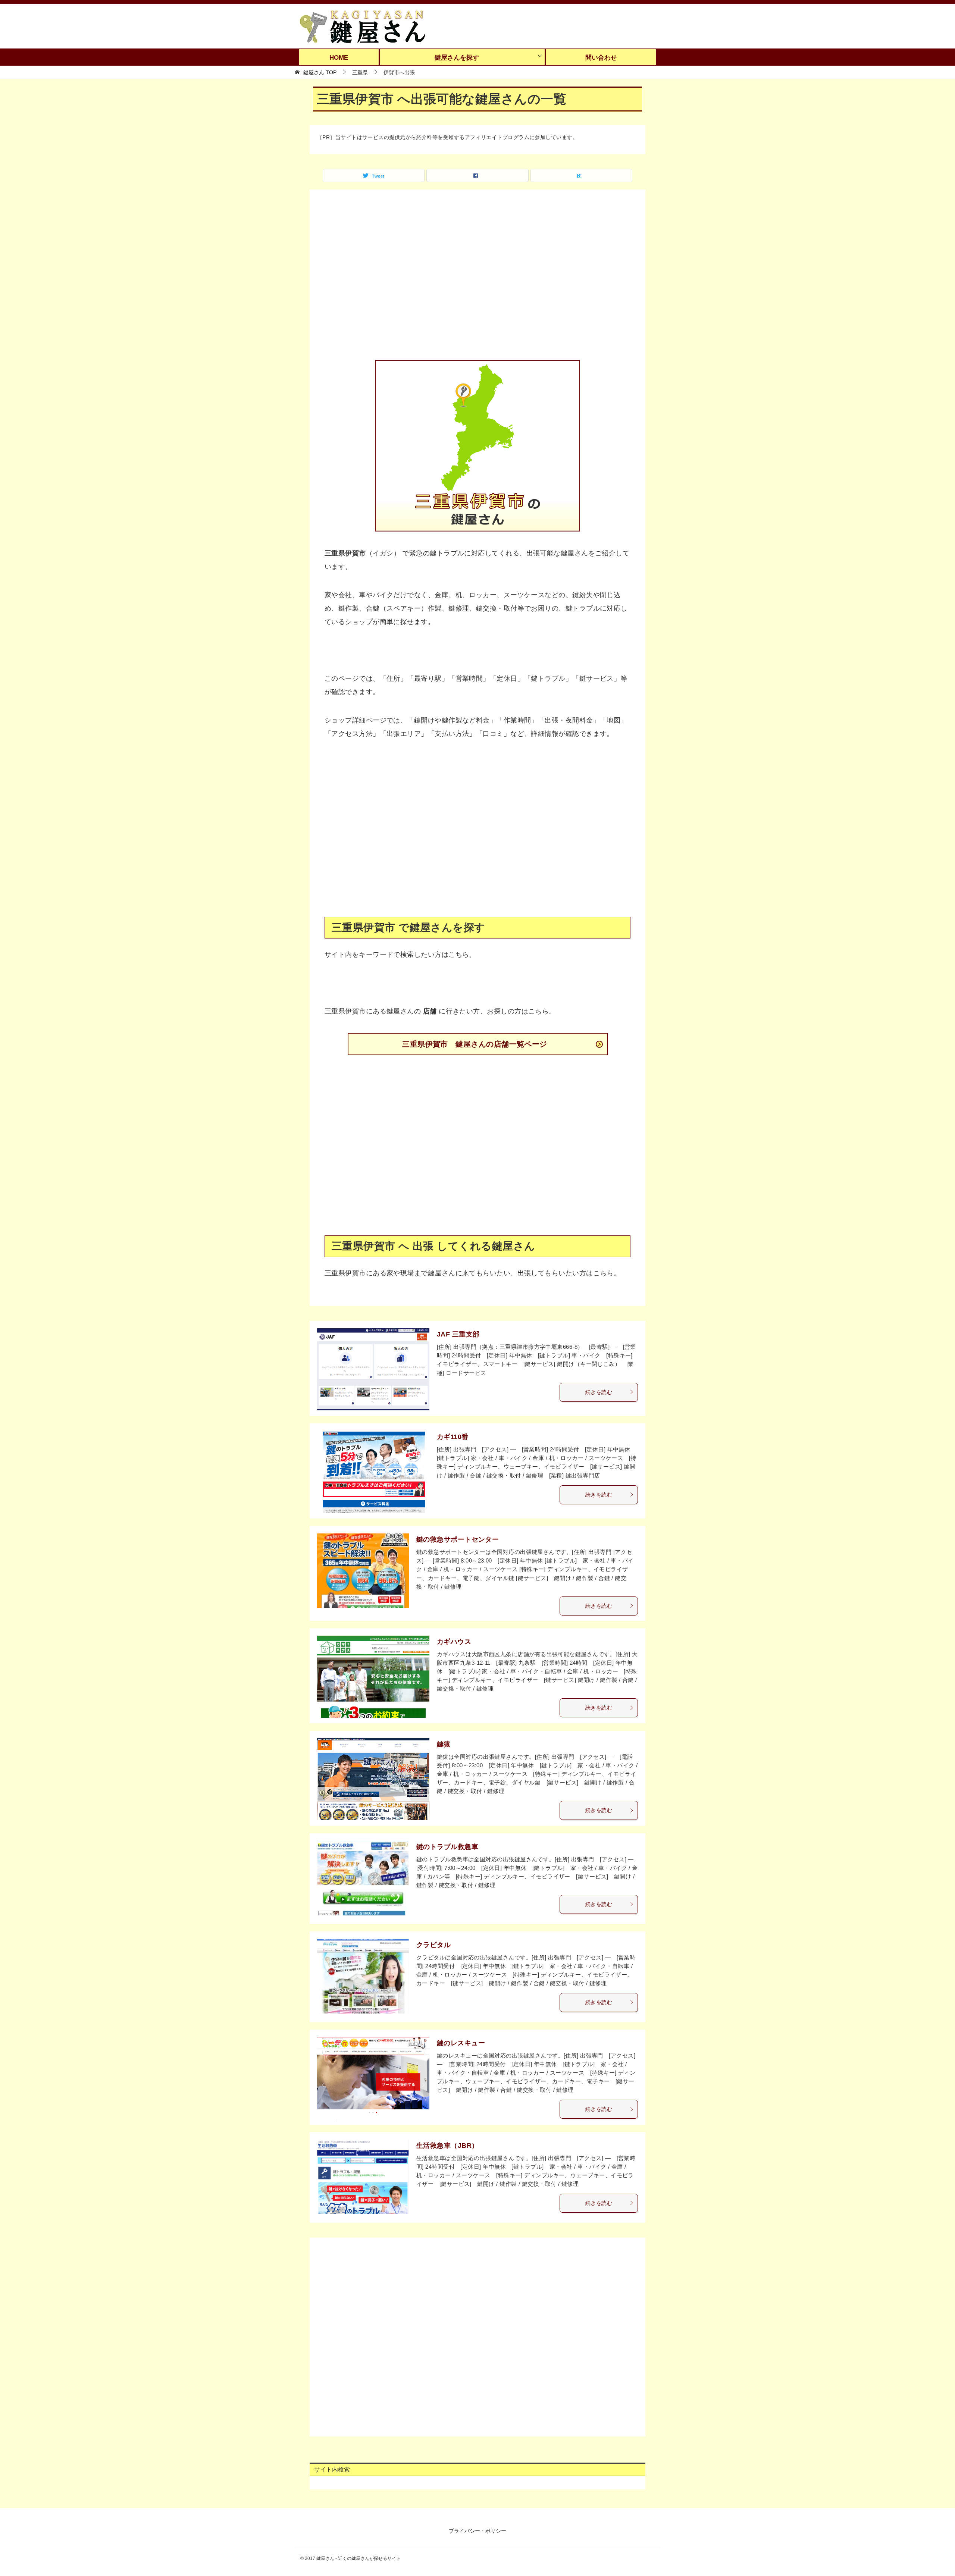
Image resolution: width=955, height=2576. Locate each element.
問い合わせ (601, 58)
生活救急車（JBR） (447, 2146)
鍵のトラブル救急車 (447, 1847)
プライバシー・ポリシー (477, 2531)
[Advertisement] (477, 280)
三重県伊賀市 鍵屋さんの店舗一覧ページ (475, 1044)
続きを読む (599, 1392)
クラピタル (433, 1945)
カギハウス (454, 1642)
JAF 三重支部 (458, 1334)
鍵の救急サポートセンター (458, 1539)
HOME (339, 58)
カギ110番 (453, 1437)
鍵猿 (444, 1744)
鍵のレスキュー (461, 2043)
